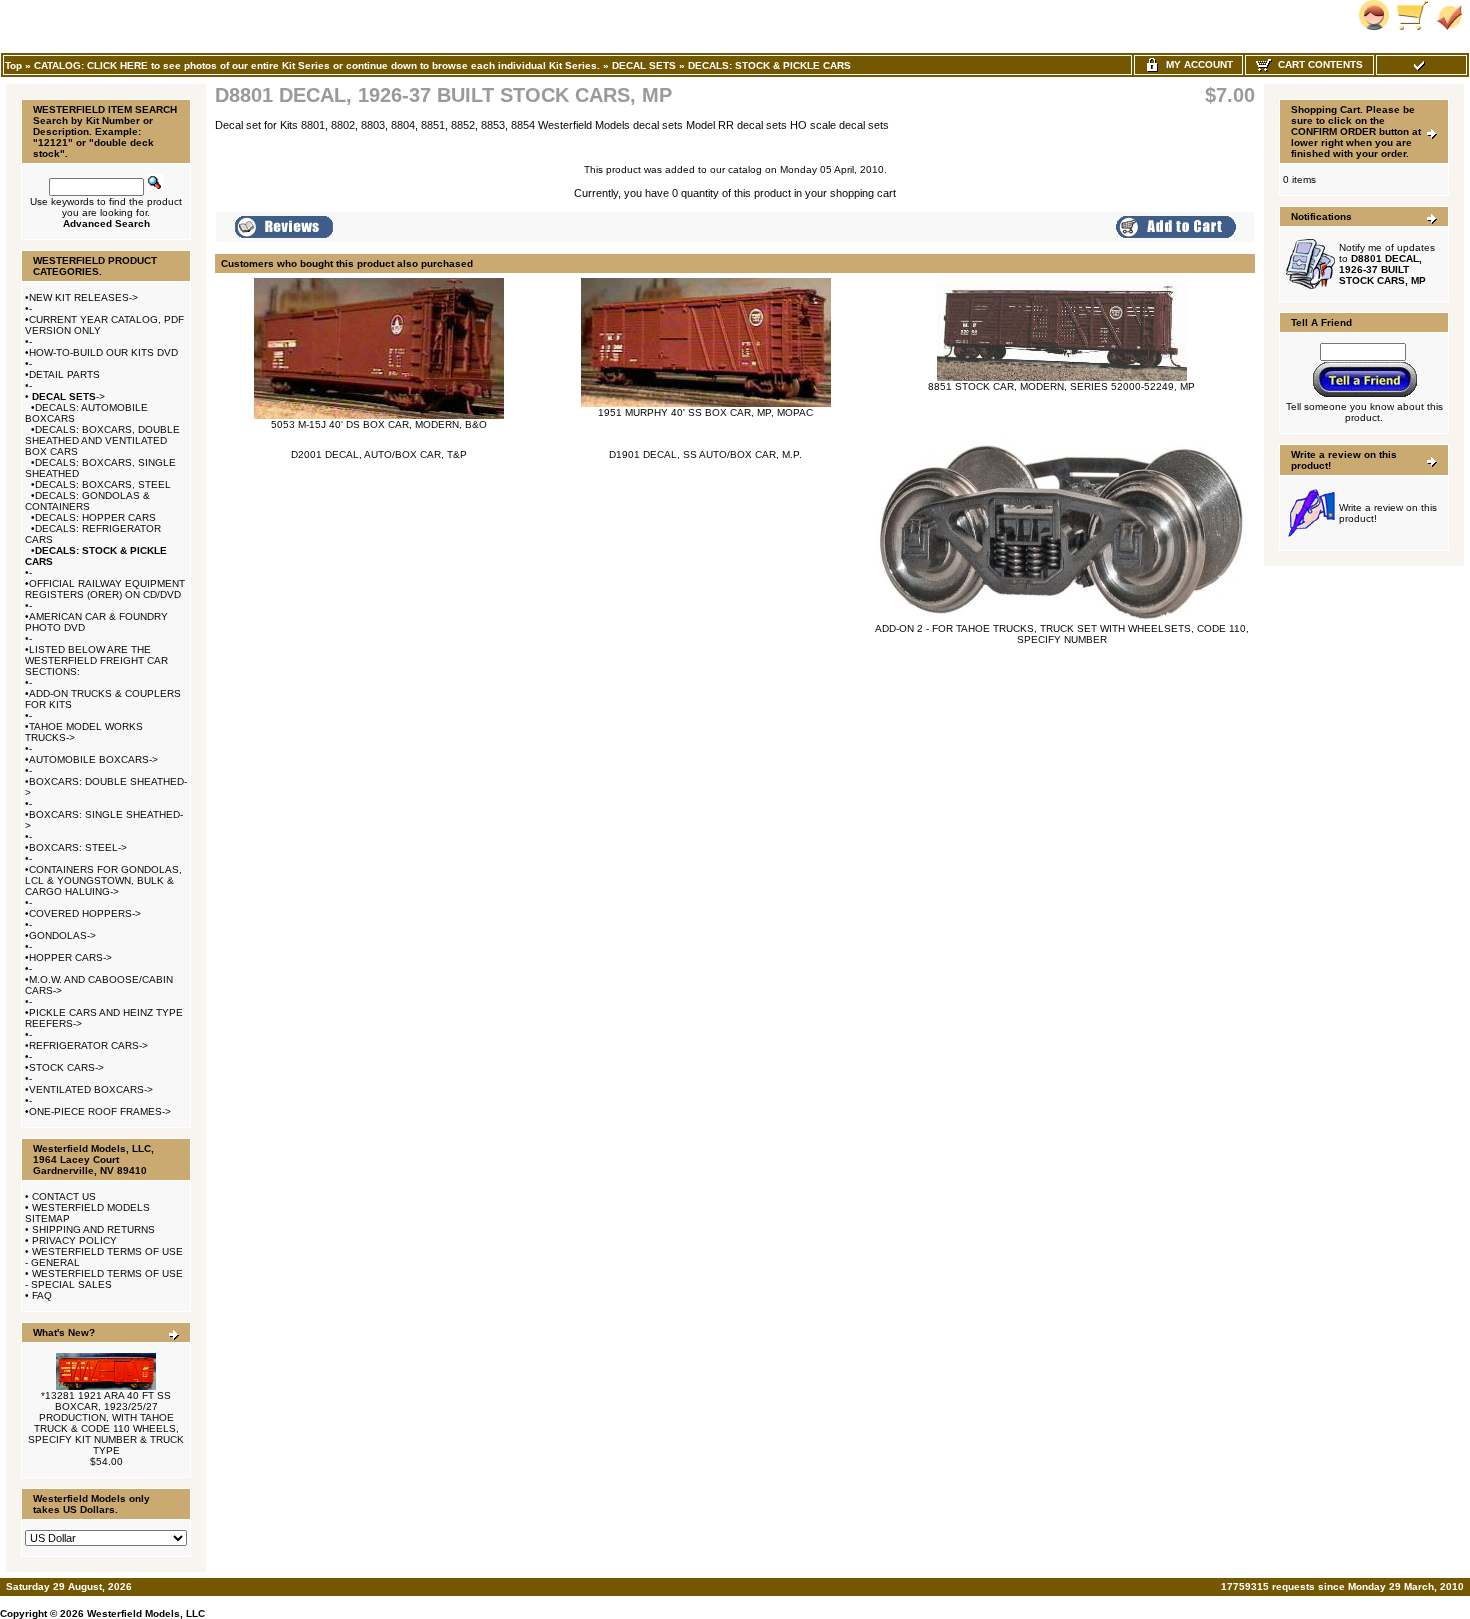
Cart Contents (1317, 64)
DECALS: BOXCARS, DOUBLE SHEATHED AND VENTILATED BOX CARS (102, 440)
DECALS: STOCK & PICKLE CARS (769, 65)
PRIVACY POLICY (74, 1240)
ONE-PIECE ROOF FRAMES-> (100, 1111)
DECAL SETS (644, 65)
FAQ (42, 1295)
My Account (1196, 64)
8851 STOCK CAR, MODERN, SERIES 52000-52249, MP (1061, 386)
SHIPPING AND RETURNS (93, 1229)
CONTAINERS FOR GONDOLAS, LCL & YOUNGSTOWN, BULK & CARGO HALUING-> (103, 880)
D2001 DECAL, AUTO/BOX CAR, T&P (379, 454)
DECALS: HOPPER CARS (95, 517)
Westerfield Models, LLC (146, 1613)
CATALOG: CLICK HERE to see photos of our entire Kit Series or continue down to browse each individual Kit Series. (317, 65)
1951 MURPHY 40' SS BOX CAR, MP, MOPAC (705, 412)
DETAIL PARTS (64, 374)
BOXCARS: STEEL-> (78, 847)
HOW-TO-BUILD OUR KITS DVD (103, 352)
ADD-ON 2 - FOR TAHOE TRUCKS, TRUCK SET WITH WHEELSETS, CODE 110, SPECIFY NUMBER (1062, 634)
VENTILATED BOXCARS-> (91, 1089)
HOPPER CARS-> (70, 957)
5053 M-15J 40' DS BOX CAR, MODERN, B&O (379, 424)
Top (13, 65)
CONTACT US (64, 1196)
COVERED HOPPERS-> (85, 913)
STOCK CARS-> (66, 1067)
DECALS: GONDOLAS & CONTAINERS (87, 501)
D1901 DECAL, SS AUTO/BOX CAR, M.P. (705, 454)
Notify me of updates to (1387, 264)
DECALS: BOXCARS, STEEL (103, 484)
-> (67, 396)
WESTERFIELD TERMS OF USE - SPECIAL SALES (104, 1279)
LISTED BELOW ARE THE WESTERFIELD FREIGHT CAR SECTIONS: (96, 660)
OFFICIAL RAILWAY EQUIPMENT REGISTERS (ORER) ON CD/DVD (105, 589)
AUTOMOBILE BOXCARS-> (93, 759)
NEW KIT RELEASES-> (83, 297)
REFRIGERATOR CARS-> (88, 1045)
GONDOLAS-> (62, 935)
